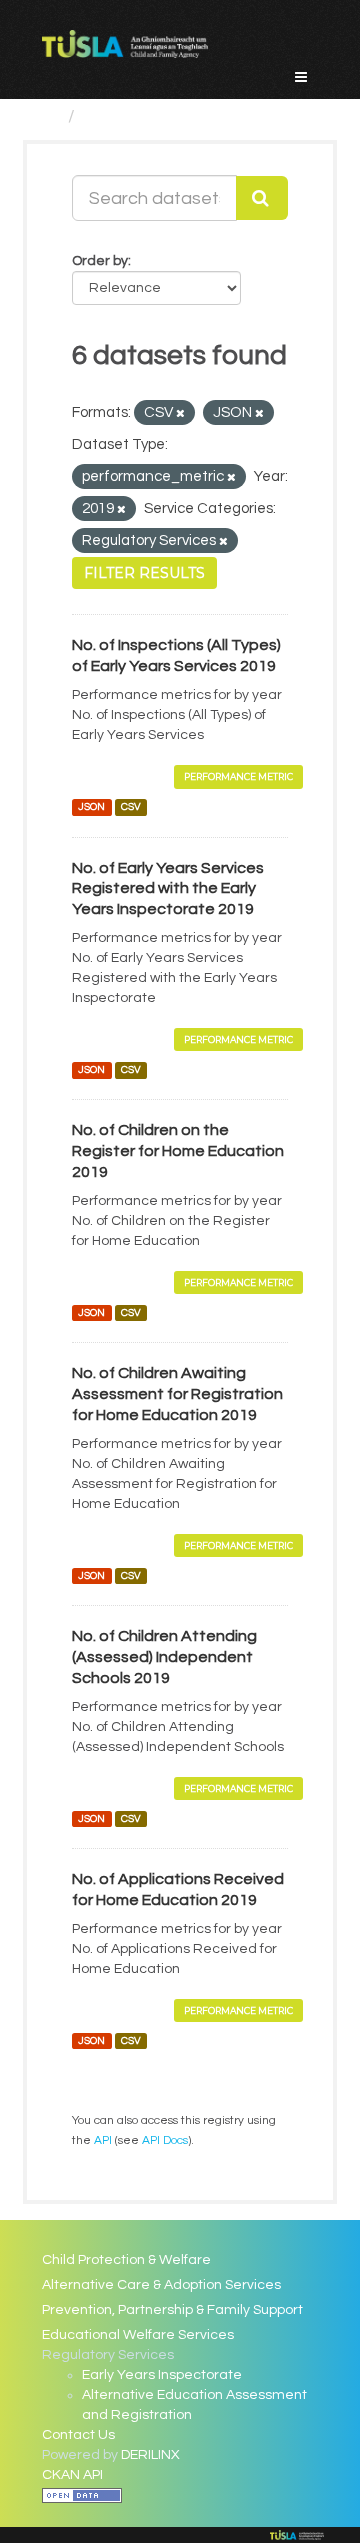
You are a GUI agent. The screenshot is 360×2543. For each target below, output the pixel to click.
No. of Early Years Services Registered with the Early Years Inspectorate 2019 (168, 889)
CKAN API (72, 2475)
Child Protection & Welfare (126, 2260)
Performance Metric (238, 776)
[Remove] (180, 413)
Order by (100, 261)
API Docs (165, 2140)
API (103, 2140)
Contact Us (78, 2435)
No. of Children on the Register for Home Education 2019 (178, 1151)
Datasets (123, 116)
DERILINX (150, 2455)
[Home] (50, 116)
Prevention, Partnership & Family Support (172, 2310)
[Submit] (262, 198)
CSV (131, 807)
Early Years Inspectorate (162, 2375)
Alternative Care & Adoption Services (161, 2285)
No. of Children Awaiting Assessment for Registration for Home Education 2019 (177, 1394)
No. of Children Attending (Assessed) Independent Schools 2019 (164, 1657)
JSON (91, 807)
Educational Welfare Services (138, 2335)
